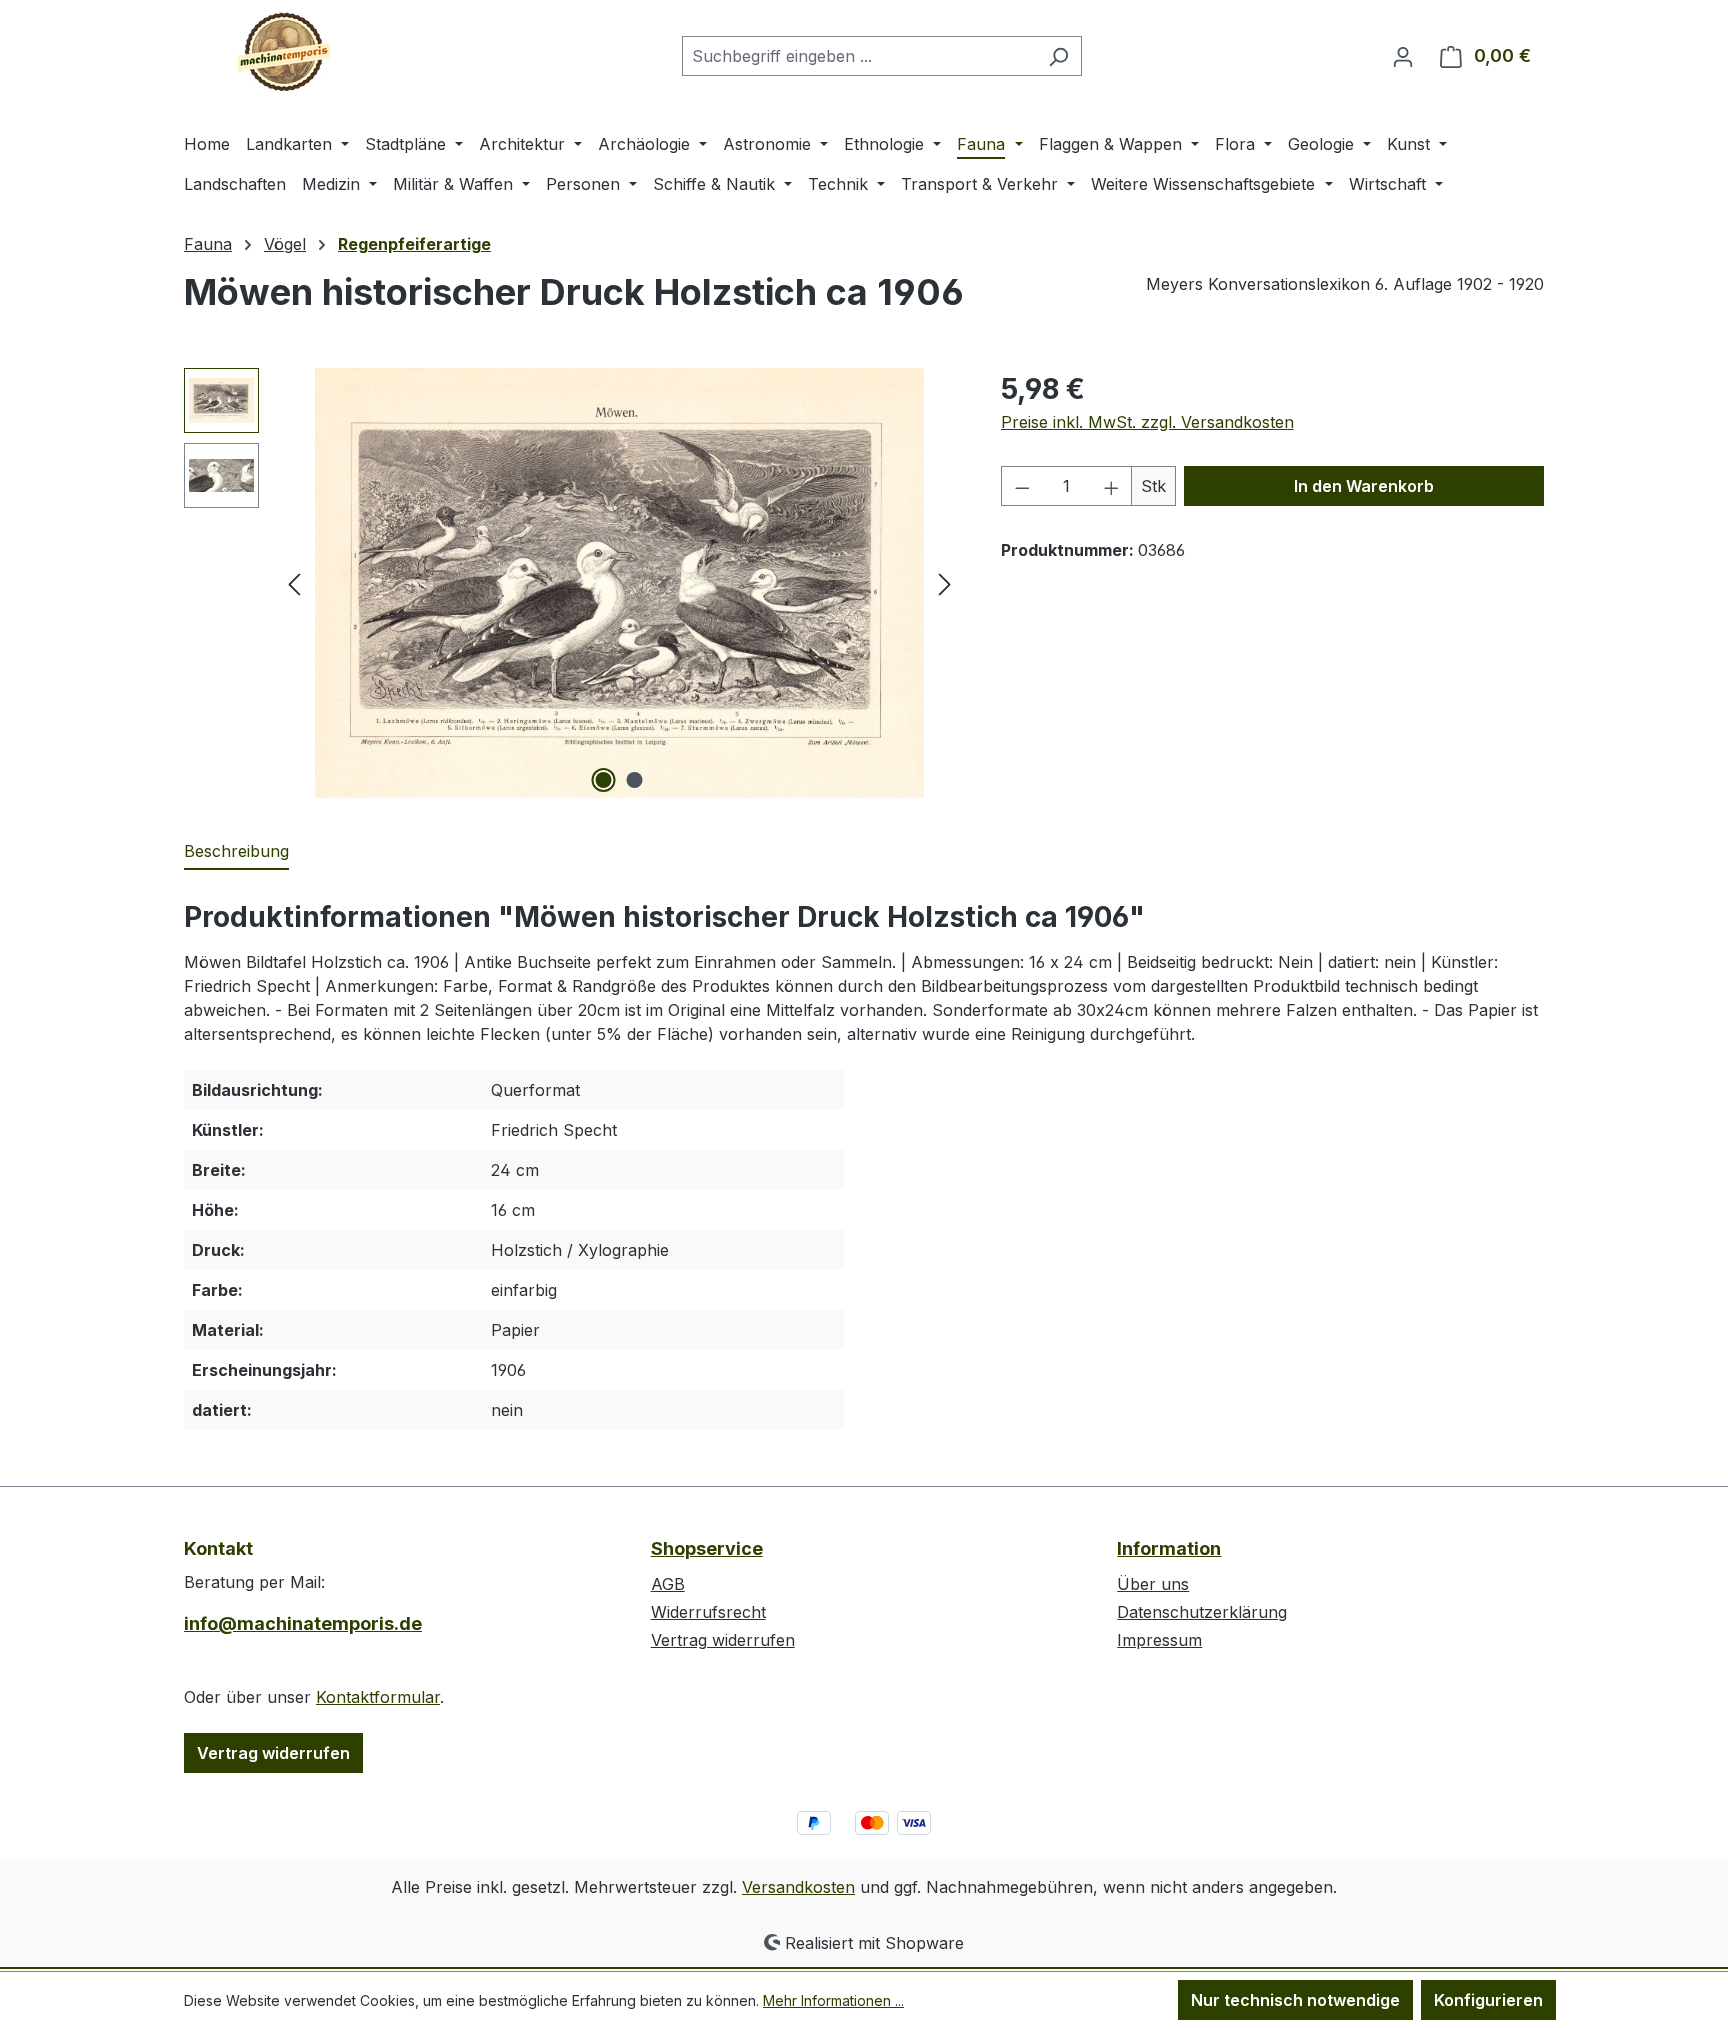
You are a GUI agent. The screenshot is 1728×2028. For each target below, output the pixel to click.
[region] (572, 583)
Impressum (1159, 1640)
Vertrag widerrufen (273, 1753)
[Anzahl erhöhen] (1112, 486)
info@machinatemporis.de (303, 1623)
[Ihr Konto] (1403, 56)
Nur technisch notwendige (1295, 2000)
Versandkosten (798, 1887)
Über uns (1153, 1584)
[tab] (236, 852)
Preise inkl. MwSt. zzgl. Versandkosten (1147, 422)
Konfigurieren (1488, 2000)
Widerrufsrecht (708, 1612)
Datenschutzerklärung (1202, 1612)
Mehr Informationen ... (833, 2000)
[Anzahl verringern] (1022, 486)
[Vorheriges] (294, 583)
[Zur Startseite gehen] (284, 52)
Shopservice (707, 1548)
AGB (668, 1584)
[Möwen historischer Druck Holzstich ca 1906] (619, 583)
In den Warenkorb (1364, 486)
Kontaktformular (378, 1697)
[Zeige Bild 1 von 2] (604, 780)
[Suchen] (1058, 56)
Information (1169, 1548)
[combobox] (859, 56)
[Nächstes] (945, 583)
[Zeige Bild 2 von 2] (635, 780)
